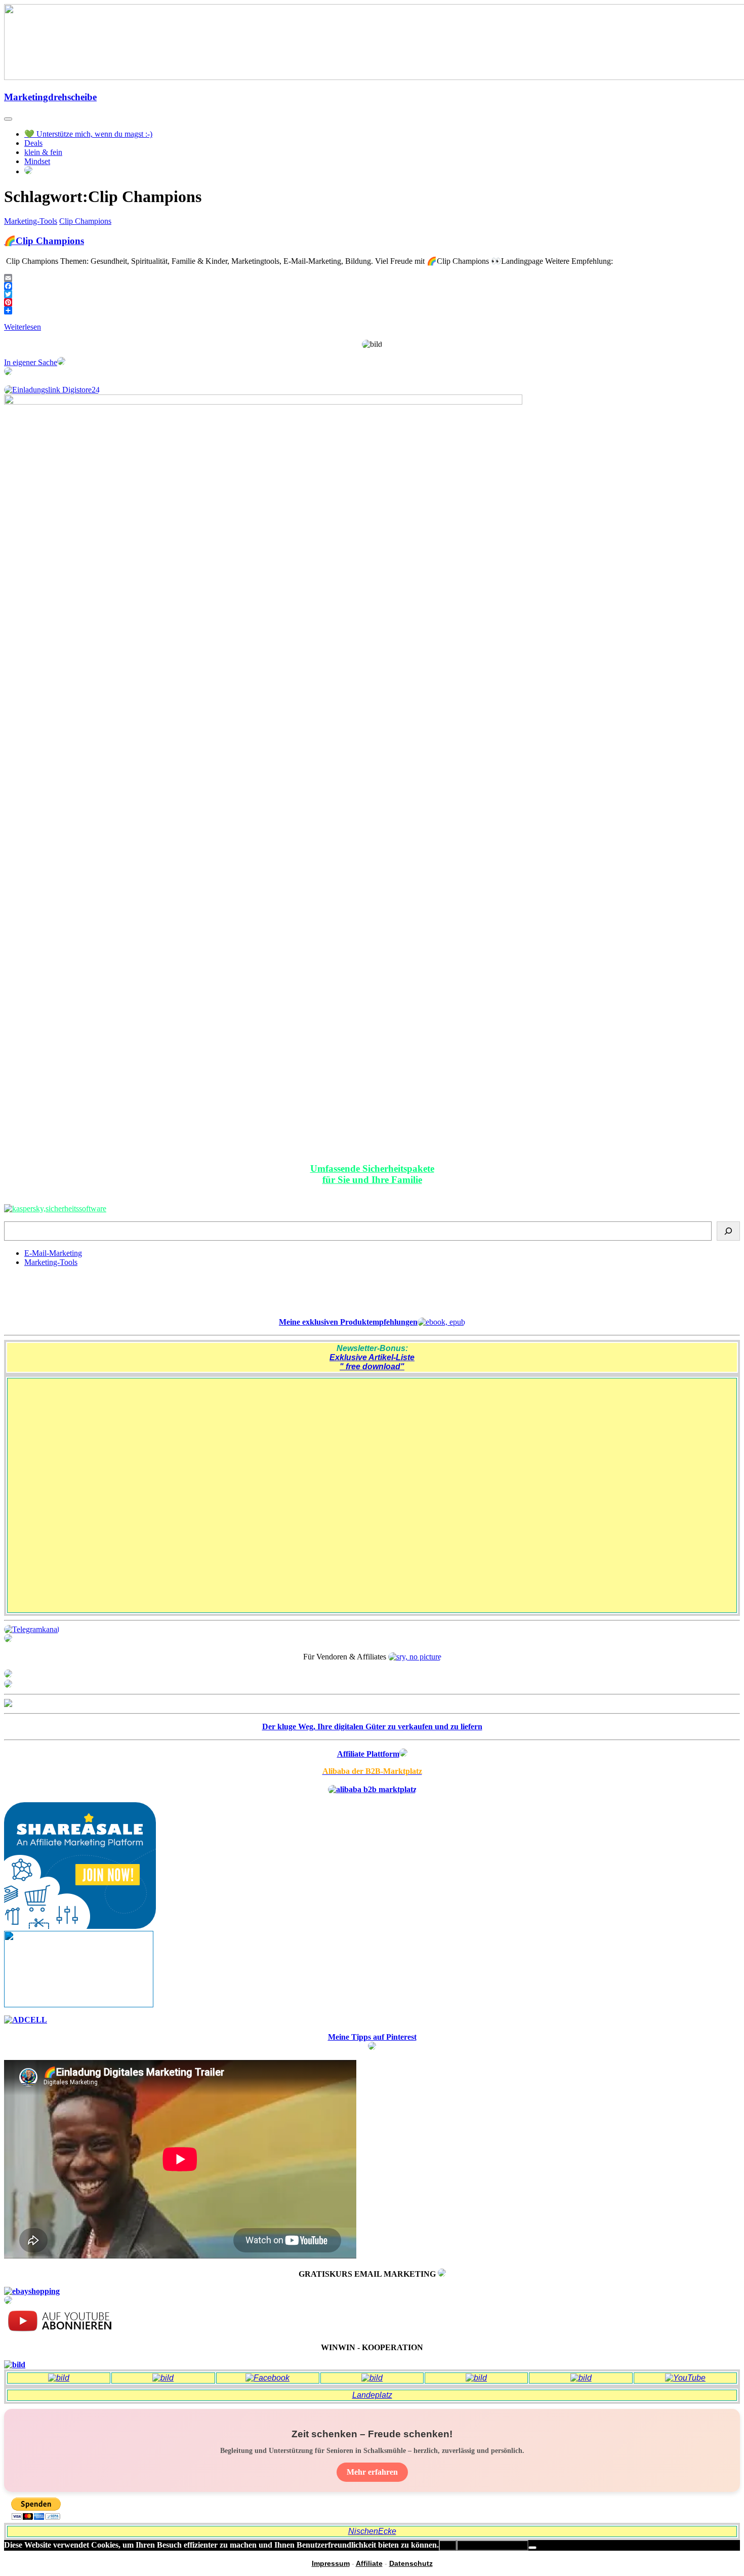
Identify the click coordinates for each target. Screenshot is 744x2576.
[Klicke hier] (442, 2274)
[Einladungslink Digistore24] (52, 390)
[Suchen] (728, 1231)
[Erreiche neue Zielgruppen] (8, 1685)
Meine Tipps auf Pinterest (372, 2037)
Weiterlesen (23, 327)
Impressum (331, 2563)
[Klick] (8, 1704)
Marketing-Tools (31, 221)
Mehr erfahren (372, 2472)
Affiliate (369, 2563)
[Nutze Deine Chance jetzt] (8, 372)
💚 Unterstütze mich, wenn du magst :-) (88, 134)
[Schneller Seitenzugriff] (8, 1675)
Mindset (37, 161)
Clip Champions (85, 221)
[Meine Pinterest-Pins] (372, 2047)
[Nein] (532, 2548)
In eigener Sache (31, 362)
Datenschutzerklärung (492, 2545)
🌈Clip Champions (44, 241)
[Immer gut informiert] (32, 1629)
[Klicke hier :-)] (55, 1208)
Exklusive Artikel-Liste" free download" (372, 1362)
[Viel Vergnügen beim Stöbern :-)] (8, 2301)
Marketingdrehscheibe (50, 97)
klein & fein (43, 152)
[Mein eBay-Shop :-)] (32, 2291)
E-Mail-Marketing (53, 1253)
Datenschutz (411, 2563)
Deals (33, 143)
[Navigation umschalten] (8, 119)
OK (448, 2545)
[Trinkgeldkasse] (8, 1639)
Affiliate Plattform (368, 1754)
